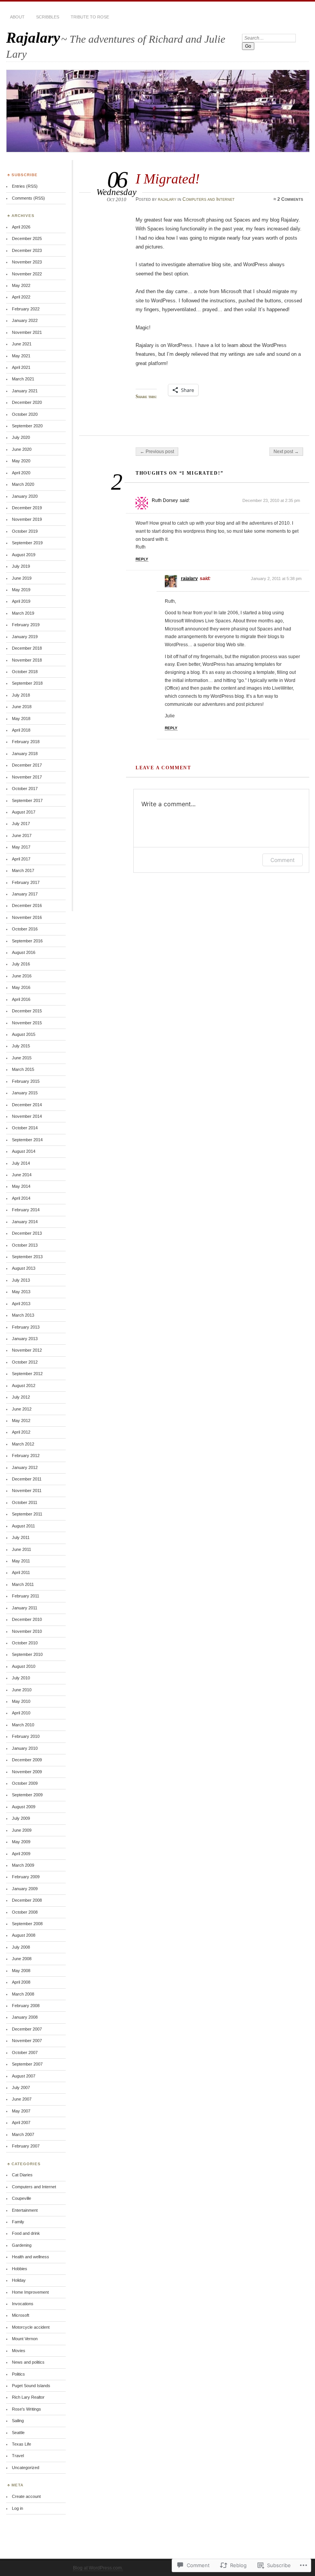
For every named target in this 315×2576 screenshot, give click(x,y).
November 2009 (27, 1772)
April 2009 (21, 1854)
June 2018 (22, 707)
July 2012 (21, 1397)
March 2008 (23, 1994)
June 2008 (22, 1959)
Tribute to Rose (90, 17)
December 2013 (27, 1233)
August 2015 (24, 1034)
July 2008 (21, 1947)
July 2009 (21, 1818)
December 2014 (27, 1105)
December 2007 (27, 2029)
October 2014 (25, 1128)
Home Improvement (30, 2292)
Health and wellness (31, 2257)
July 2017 (21, 824)
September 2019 (27, 543)
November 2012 (27, 1350)
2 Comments (290, 199)
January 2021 (25, 391)
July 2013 (21, 1280)
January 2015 (25, 1093)
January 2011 (25, 1608)
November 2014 (27, 1116)
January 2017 (25, 894)
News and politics (28, 2362)
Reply (142, 559)
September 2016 (27, 941)
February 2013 (26, 1327)
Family (18, 2222)
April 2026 (21, 227)
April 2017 (21, 859)
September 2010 (27, 1654)
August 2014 (24, 1151)
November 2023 (27, 262)
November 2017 (27, 777)
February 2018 (26, 742)
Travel (18, 2456)
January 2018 (25, 754)
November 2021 (27, 332)
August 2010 (24, 1666)
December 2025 (27, 238)
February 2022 (26, 309)
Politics (18, 2374)
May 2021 (21, 356)
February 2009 (26, 1877)
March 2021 (23, 379)
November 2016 (27, 917)
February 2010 (26, 1736)
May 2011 (21, 1561)
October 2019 (25, 531)
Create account (26, 2496)
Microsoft (21, 2315)
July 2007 (21, 2087)
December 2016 (27, 905)
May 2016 (21, 987)
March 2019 (23, 613)
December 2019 (27, 508)
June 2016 (22, 976)
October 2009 (25, 1783)
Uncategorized (26, 2468)
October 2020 (25, 414)
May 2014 (21, 1186)
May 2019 (21, 590)
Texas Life (22, 2444)
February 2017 (26, 882)
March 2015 (23, 1069)
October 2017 (25, 789)
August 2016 (24, 952)
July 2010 (21, 1678)
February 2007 (26, 2146)
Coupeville (22, 2198)
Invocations (23, 2304)
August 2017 (24, 812)
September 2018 (27, 683)
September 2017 (27, 800)
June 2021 (22, 344)
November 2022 (27, 274)
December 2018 (27, 648)
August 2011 (23, 1526)
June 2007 (22, 2099)
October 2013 (25, 1245)
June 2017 (22, 835)
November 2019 (27, 519)
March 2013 (23, 1315)
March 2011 (23, 1584)
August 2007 (24, 2076)
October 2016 (25, 929)
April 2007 (21, 2122)
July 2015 (21, 1046)
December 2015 (27, 1011)
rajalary (167, 199)
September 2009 (27, 1795)
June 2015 (22, 1058)
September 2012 (27, 1374)
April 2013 (21, 1304)
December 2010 (27, 1619)
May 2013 (21, 1292)
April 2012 (21, 1432)
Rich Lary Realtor (28, 2397)
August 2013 (24, 1268)
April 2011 (21, 1572)
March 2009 (23, 1865)
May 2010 (21, 1701)
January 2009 (25, 1889)
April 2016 (21, 999)
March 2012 (23, 1444)
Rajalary (33, 38)
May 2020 (21, 461)
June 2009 (22, 1830)
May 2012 (21, 1421)
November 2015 (27, 1023)
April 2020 (21, 473)
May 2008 (21, 1971)
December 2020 (27, 402)
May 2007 (21, 2111)
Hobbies (20, 2269)
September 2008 (27, 1924)
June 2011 (22, 1549)
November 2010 (27, 1631)
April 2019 (21, 601)
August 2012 (24, 1386)
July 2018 (21, 695)
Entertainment (25, 2210)
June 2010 (22, 1690)
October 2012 (25, 1362)
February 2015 (26, 1081)
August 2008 (24, 1935)
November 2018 (27, 660)
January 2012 (25, 1467)
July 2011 (21, 1537)
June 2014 (22, 1175)
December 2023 (27, 250)
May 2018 (21, 719)
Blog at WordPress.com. (98, 2568)
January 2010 (25, 1748)
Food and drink (26, 2233)
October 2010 (25, 1643)
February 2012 (26, 1456)
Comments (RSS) (28, 198)
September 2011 (27, 1514)
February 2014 (26, 1210)
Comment (283, 860)
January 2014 (25, 1222)
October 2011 (25, 1502)
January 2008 (25, 2017)
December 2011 (27, 1479)
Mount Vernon (25, 2339)
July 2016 (21, 964)
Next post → (286, 452)
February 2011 (26, 1596)
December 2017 (27, 765)
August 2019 (24, 555)
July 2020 (21, 437)
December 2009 (27, 1760)
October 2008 (25, 1912)
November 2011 (27, 1491)
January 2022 (25, 320)
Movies (19, 2351)
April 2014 (21, 1198)
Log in (17, 2508)
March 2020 (23, 484)
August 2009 (24, 1807)
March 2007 (23, 2134)
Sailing (18, 2421)
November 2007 (27, 2041)
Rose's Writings (27, 2409)
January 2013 (25, 1339)
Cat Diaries (22, 2175)
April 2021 (21, 367)
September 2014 (27, 1140)
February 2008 (26, 2006)
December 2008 (27, 1900)
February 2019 (26, 625)
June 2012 (22, 1409)
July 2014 (21, 1163)
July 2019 (21, 566)
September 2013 (27, 1257)
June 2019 (22, 578)
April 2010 (21, 1713)
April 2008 (21, 1982)
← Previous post (157, 452)
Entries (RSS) (25, 186)
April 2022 (21, 297)
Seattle (18, 2433)
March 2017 (23, 870)
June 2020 (22, 449)
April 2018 (21, 730)
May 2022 (21, 285)
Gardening (22, 2245)
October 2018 (25, 672)
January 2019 (25, 637)
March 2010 (23, 1725)
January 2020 (25, 496)
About (17, 17)
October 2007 (25, 2052)
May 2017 (21, 847)
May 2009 (21, 1842)
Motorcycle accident (31, 2327)
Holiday (19, 2280)
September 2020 (27, 426)
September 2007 (27, 2064)
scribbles (48, 17)
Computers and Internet (209, 199)
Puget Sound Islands (31, 2386)
